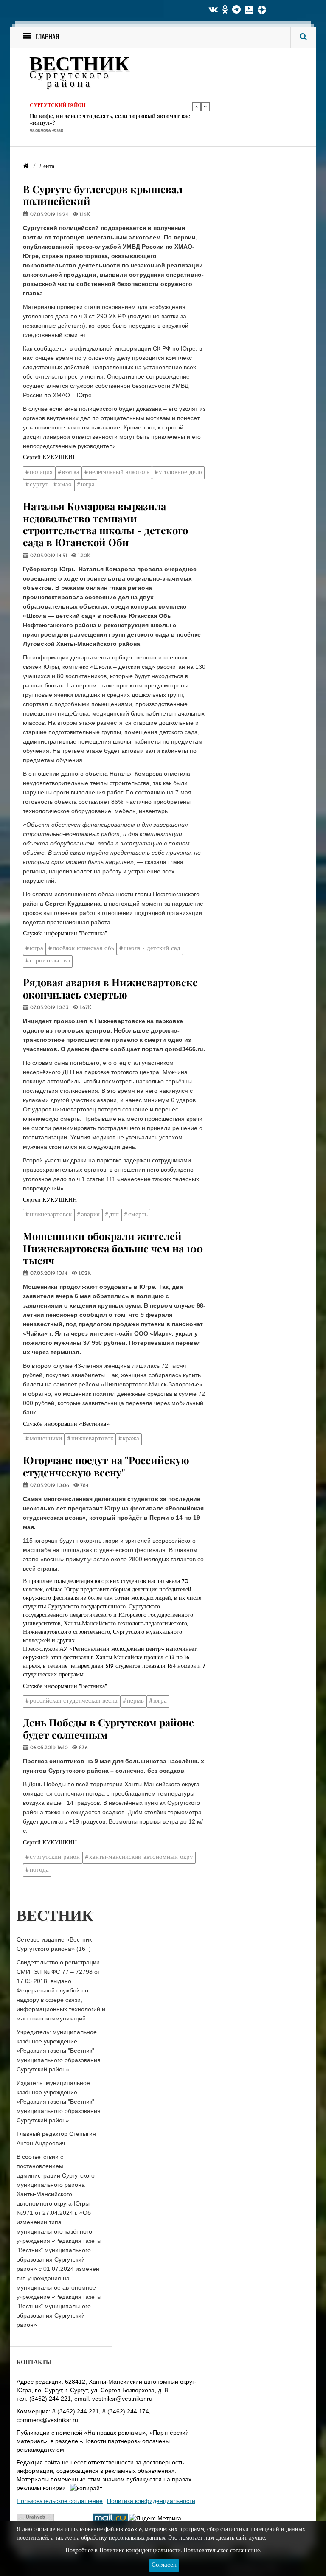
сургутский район (55, 1857)
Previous (197, 107)
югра (88, 485)
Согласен (164, 2565)
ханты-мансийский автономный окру (141, 1857)
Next (205, 107)
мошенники (46, 1439)
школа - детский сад (152, 949)
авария (90, 1215)
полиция (41, 473)
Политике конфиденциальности (140, 2551)
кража (131, 1439)
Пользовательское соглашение (60, 2501)
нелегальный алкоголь (119, 473)
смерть (138, 1215)
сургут (39, 485)
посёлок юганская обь (83, 949)
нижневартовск (51, 1215)
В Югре (40, 106)
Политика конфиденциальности (151, 2501)
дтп (114, 1215)
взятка (71, 473)
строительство (50, 961)
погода (39, 1870)
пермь (135, 1701)
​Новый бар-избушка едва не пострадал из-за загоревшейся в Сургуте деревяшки (112, 119)
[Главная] (26, 167)
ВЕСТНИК (79, 66)
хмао (65, 485)
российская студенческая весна (74, 1701)
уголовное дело (180, 473)
